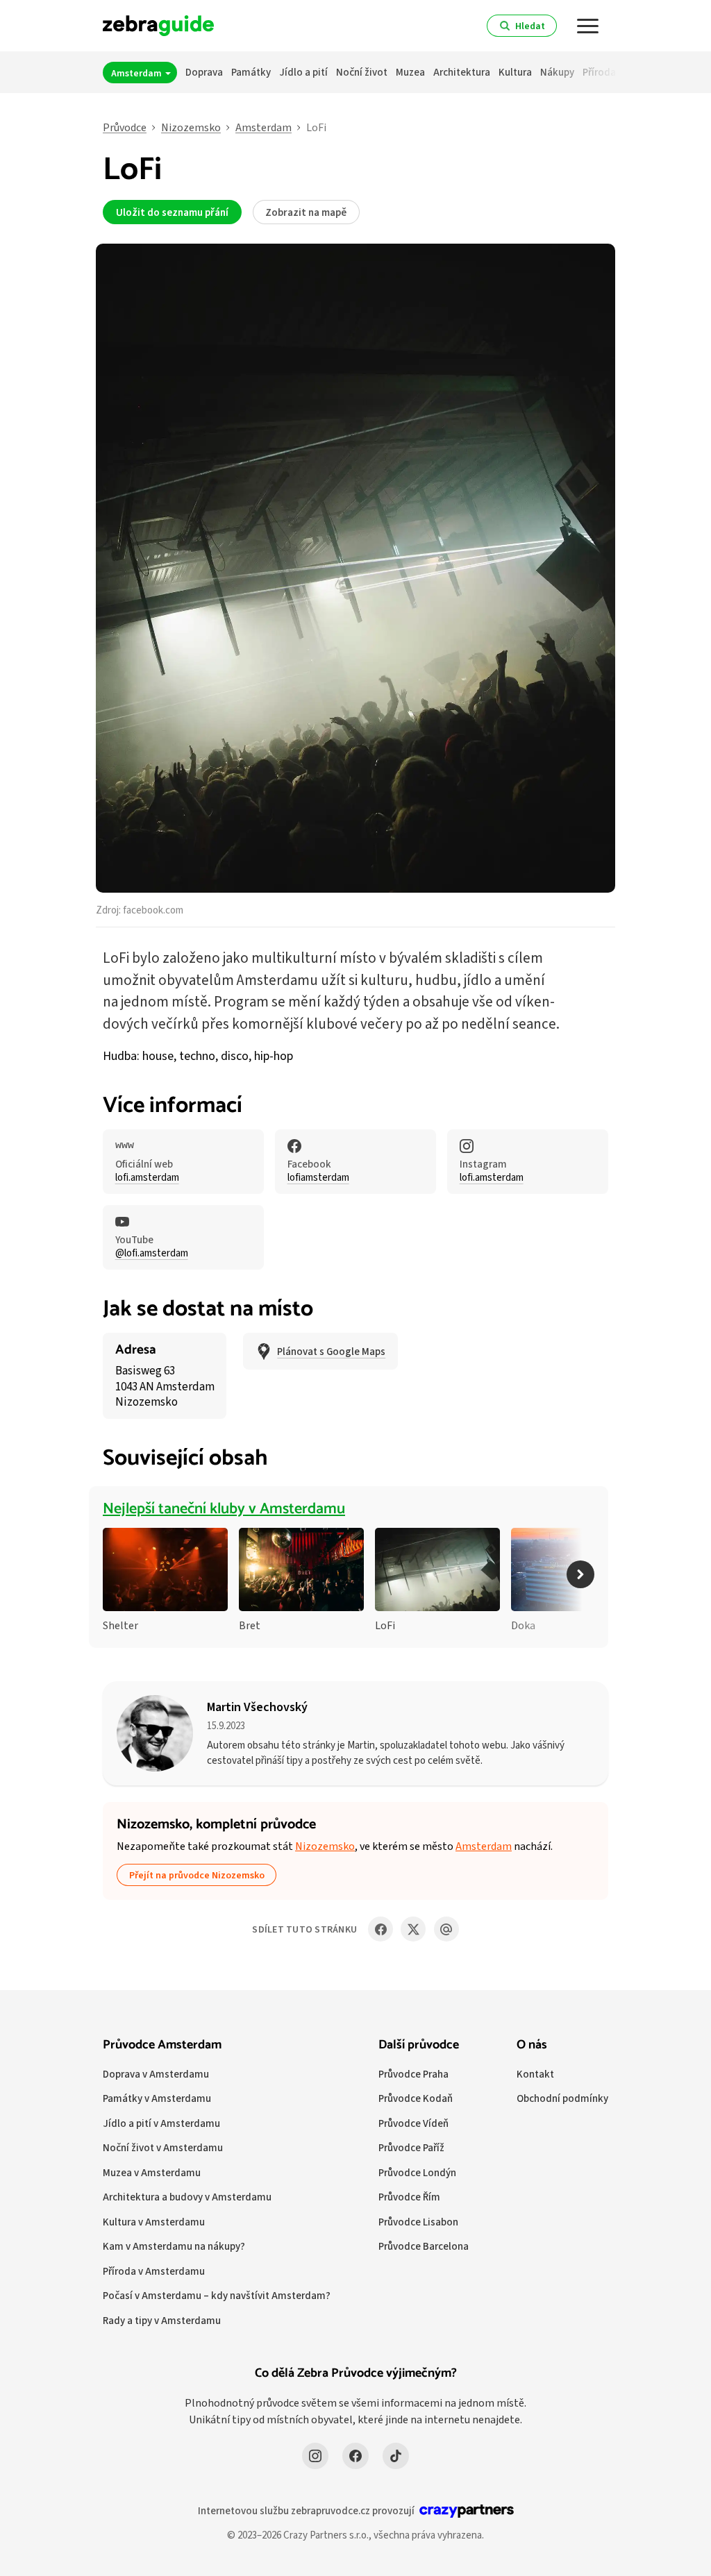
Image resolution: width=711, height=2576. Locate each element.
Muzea (410, 72)
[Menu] (588, 26)
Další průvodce (419, 2045)
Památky (251, 72)
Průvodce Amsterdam (162, 2045)
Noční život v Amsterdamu (163, 2147)
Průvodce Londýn (417, 2172)
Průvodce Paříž (411, 2147)
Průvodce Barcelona (424, 2246)
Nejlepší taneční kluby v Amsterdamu (224, 1509)
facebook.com (153, 910)
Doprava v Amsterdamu (156, 2074)
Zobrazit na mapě (306, 212)
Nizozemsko (191, 127)
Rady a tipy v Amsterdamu (162, 2320)
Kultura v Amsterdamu (154, 2222)
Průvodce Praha (413, 2074)
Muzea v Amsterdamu (152, 2172)
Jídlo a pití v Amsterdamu (161, 2123)
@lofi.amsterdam (152, 1253)
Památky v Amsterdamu (157, 2098)
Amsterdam (137, 73)
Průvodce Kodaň (416, 2098)
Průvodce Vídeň (413, 2123)
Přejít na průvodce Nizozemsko (197, 1875)
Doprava (204, 72)
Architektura (462, 72)
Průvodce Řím (409, 2197)
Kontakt (535, 2074)
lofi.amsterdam (147, 1177)
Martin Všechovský (257, 1707)
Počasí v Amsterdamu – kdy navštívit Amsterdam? (217, 2295)
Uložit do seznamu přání (172, 212)
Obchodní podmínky (562, 2098)
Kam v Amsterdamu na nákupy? (174, 2246)
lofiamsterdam (318, 1177)
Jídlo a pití (303, 72)
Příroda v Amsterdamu (154, 2271)
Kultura (515, 72)
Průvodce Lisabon (418, 2222)
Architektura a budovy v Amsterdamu (187, 2197)
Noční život (362, 72)
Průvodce (125, 127)
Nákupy (557, 72)
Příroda (599, 72)
